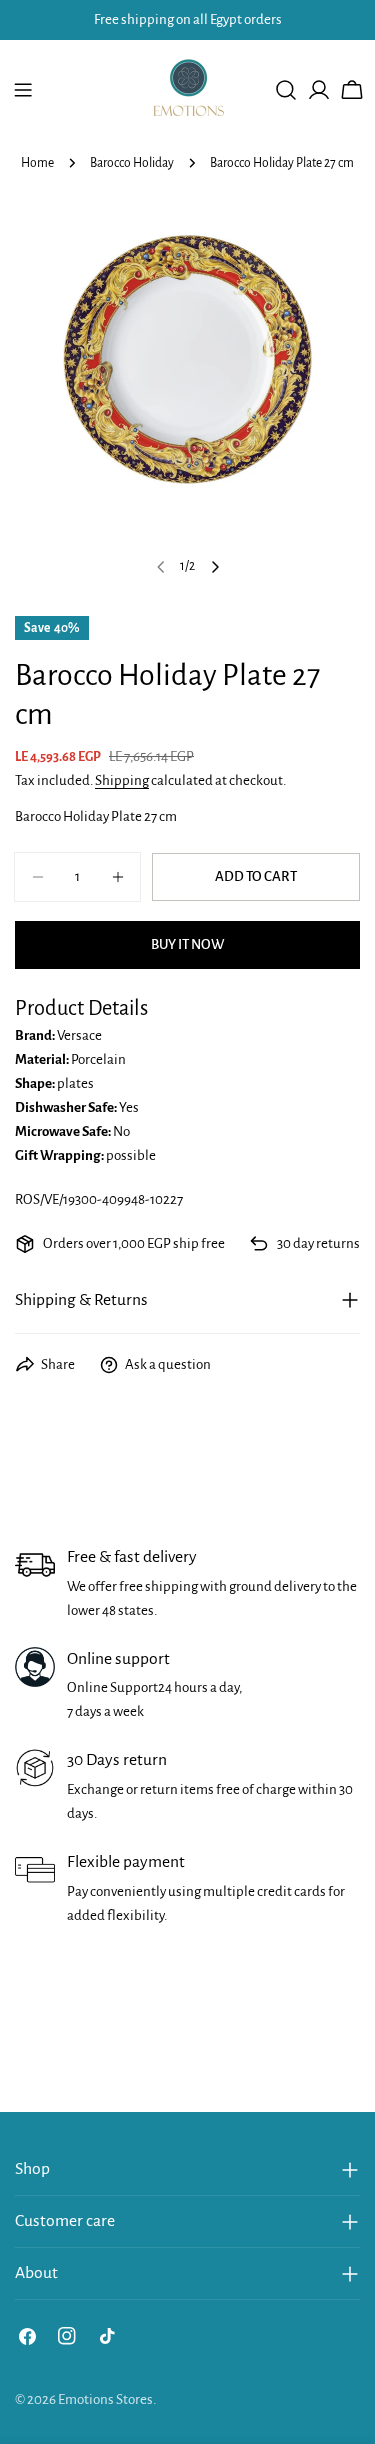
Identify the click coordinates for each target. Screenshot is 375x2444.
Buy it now (187, 944)
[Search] (286, 90)
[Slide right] (215, 567)
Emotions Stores (105, 2399)
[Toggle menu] (23, 90)
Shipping (122, 780)
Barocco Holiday (132, 163)
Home (37, 163)
